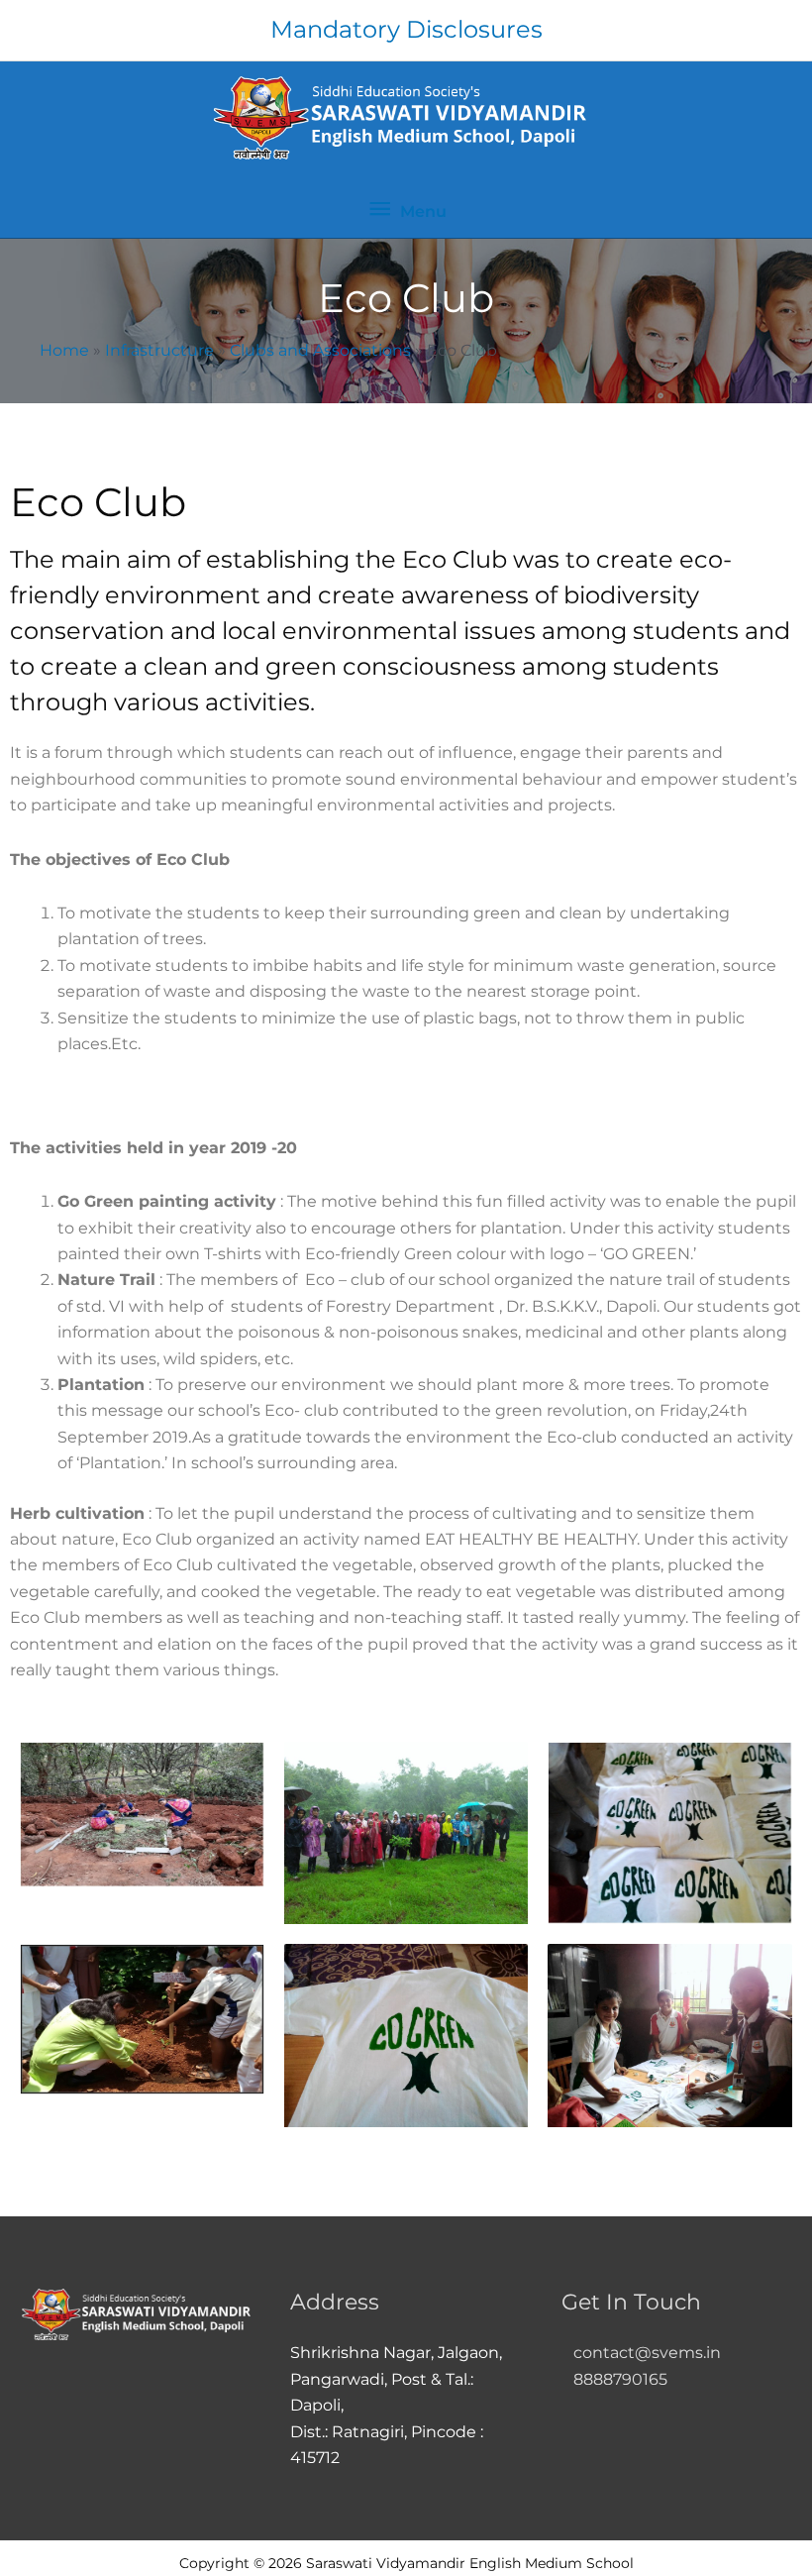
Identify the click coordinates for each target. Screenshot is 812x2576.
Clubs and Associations (320, 350)
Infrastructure (159, 350)
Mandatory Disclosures (406, 29)
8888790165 (614, 2379)
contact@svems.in (647, 2353)
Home (64, 350)
